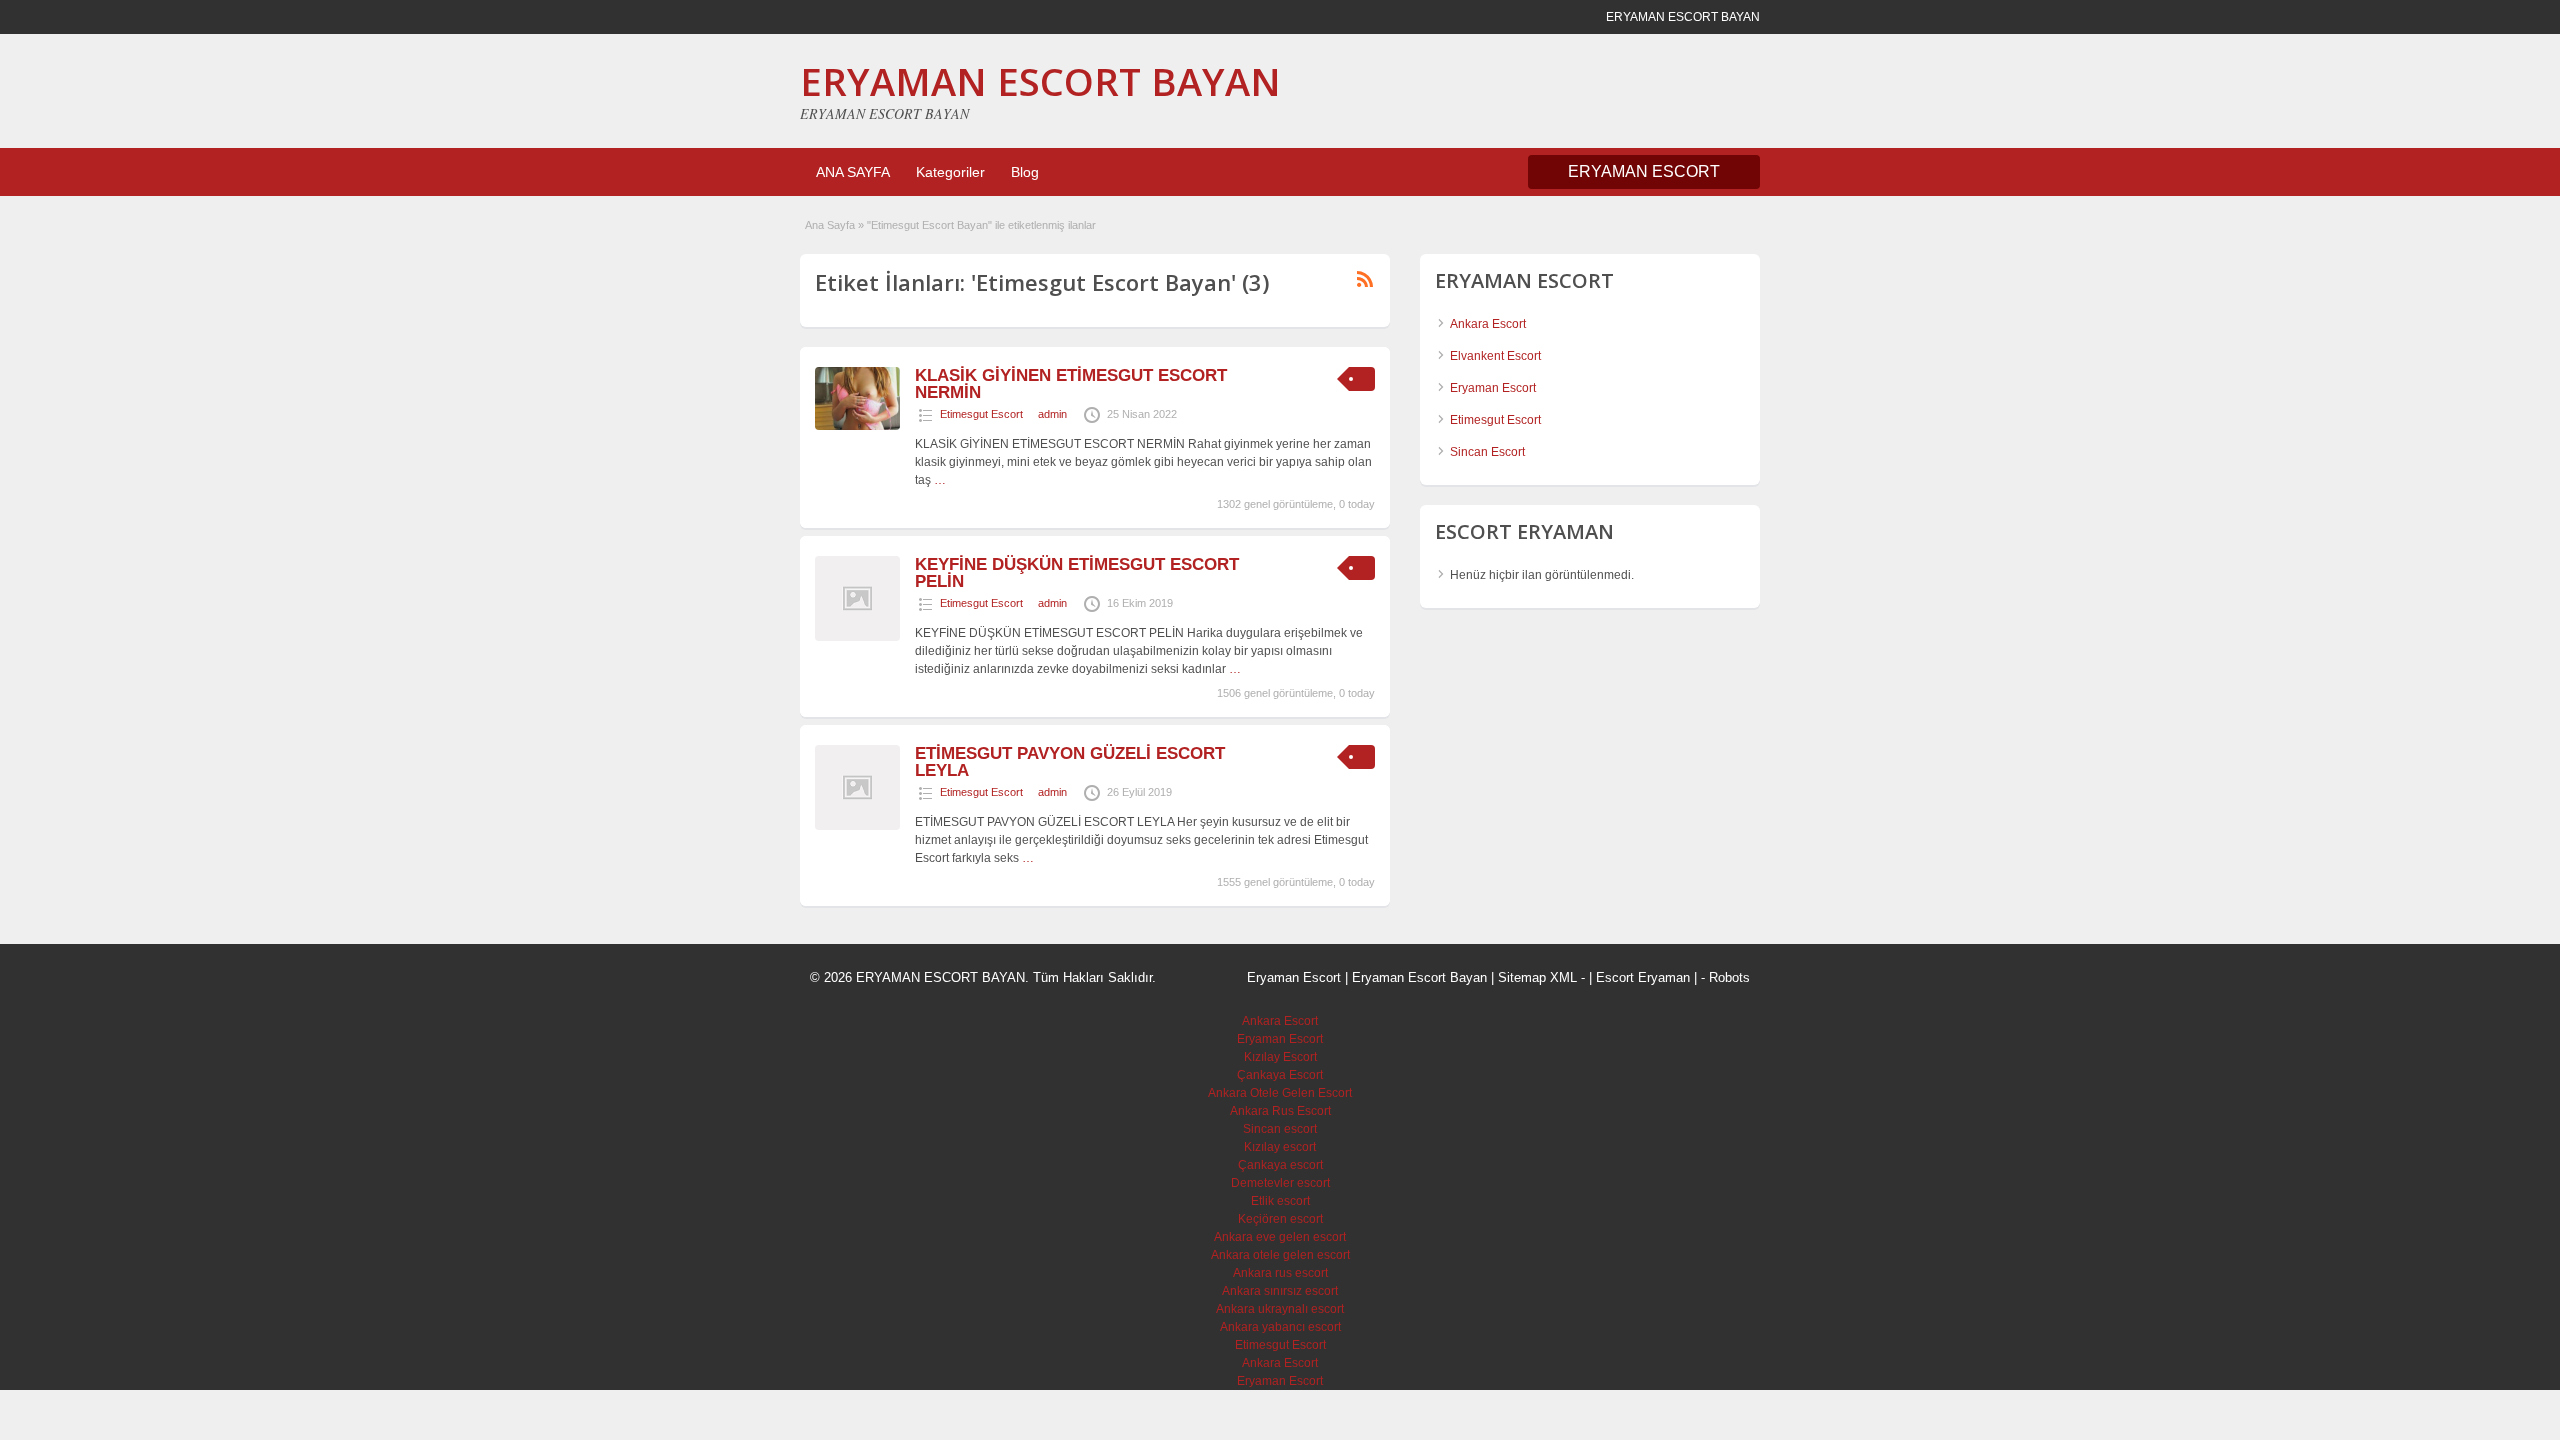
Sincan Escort (1487, 452)
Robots (1729, 977)
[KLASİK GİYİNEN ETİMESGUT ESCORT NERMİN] (857, 426)
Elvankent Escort (1495, 356)
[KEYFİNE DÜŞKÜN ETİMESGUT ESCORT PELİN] (857, 637)
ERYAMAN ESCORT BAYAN (1040, 81)
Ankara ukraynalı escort (1280, 1309)
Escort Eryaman (1643, 977)
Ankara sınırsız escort (1280, 1291)
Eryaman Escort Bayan (1419, 977)
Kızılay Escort (1280, 1057)
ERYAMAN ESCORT (1644, 171)
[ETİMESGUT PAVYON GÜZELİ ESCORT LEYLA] (857, 826)
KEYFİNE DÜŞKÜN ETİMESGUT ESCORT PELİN (1077, 573)
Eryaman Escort (1493, 388)
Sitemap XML (1537, 977)
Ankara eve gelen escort (1280, 1237)
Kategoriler (950, 172)
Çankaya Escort (1280, 1075)
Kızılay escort (1280, 1147)
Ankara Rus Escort (1280, 1111)
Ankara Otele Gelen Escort (1280, 1093)
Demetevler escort (1280, 1183)
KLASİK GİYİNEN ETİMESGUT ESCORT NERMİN (1071, 384)
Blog (1025, 172)
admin (1052, 414)
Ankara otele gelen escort (1280, 1255)
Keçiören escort (1280, 1219)
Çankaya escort (1280, 1165)
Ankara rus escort (1280, 1273)
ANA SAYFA (853, 172)
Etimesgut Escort (981, 414)
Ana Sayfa (830, 225)
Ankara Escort (1488, 324)
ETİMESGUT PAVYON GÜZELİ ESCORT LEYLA (1070, 762)
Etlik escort (1280, 1201)
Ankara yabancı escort (1280, 1327)
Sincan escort (1280, 1129)
